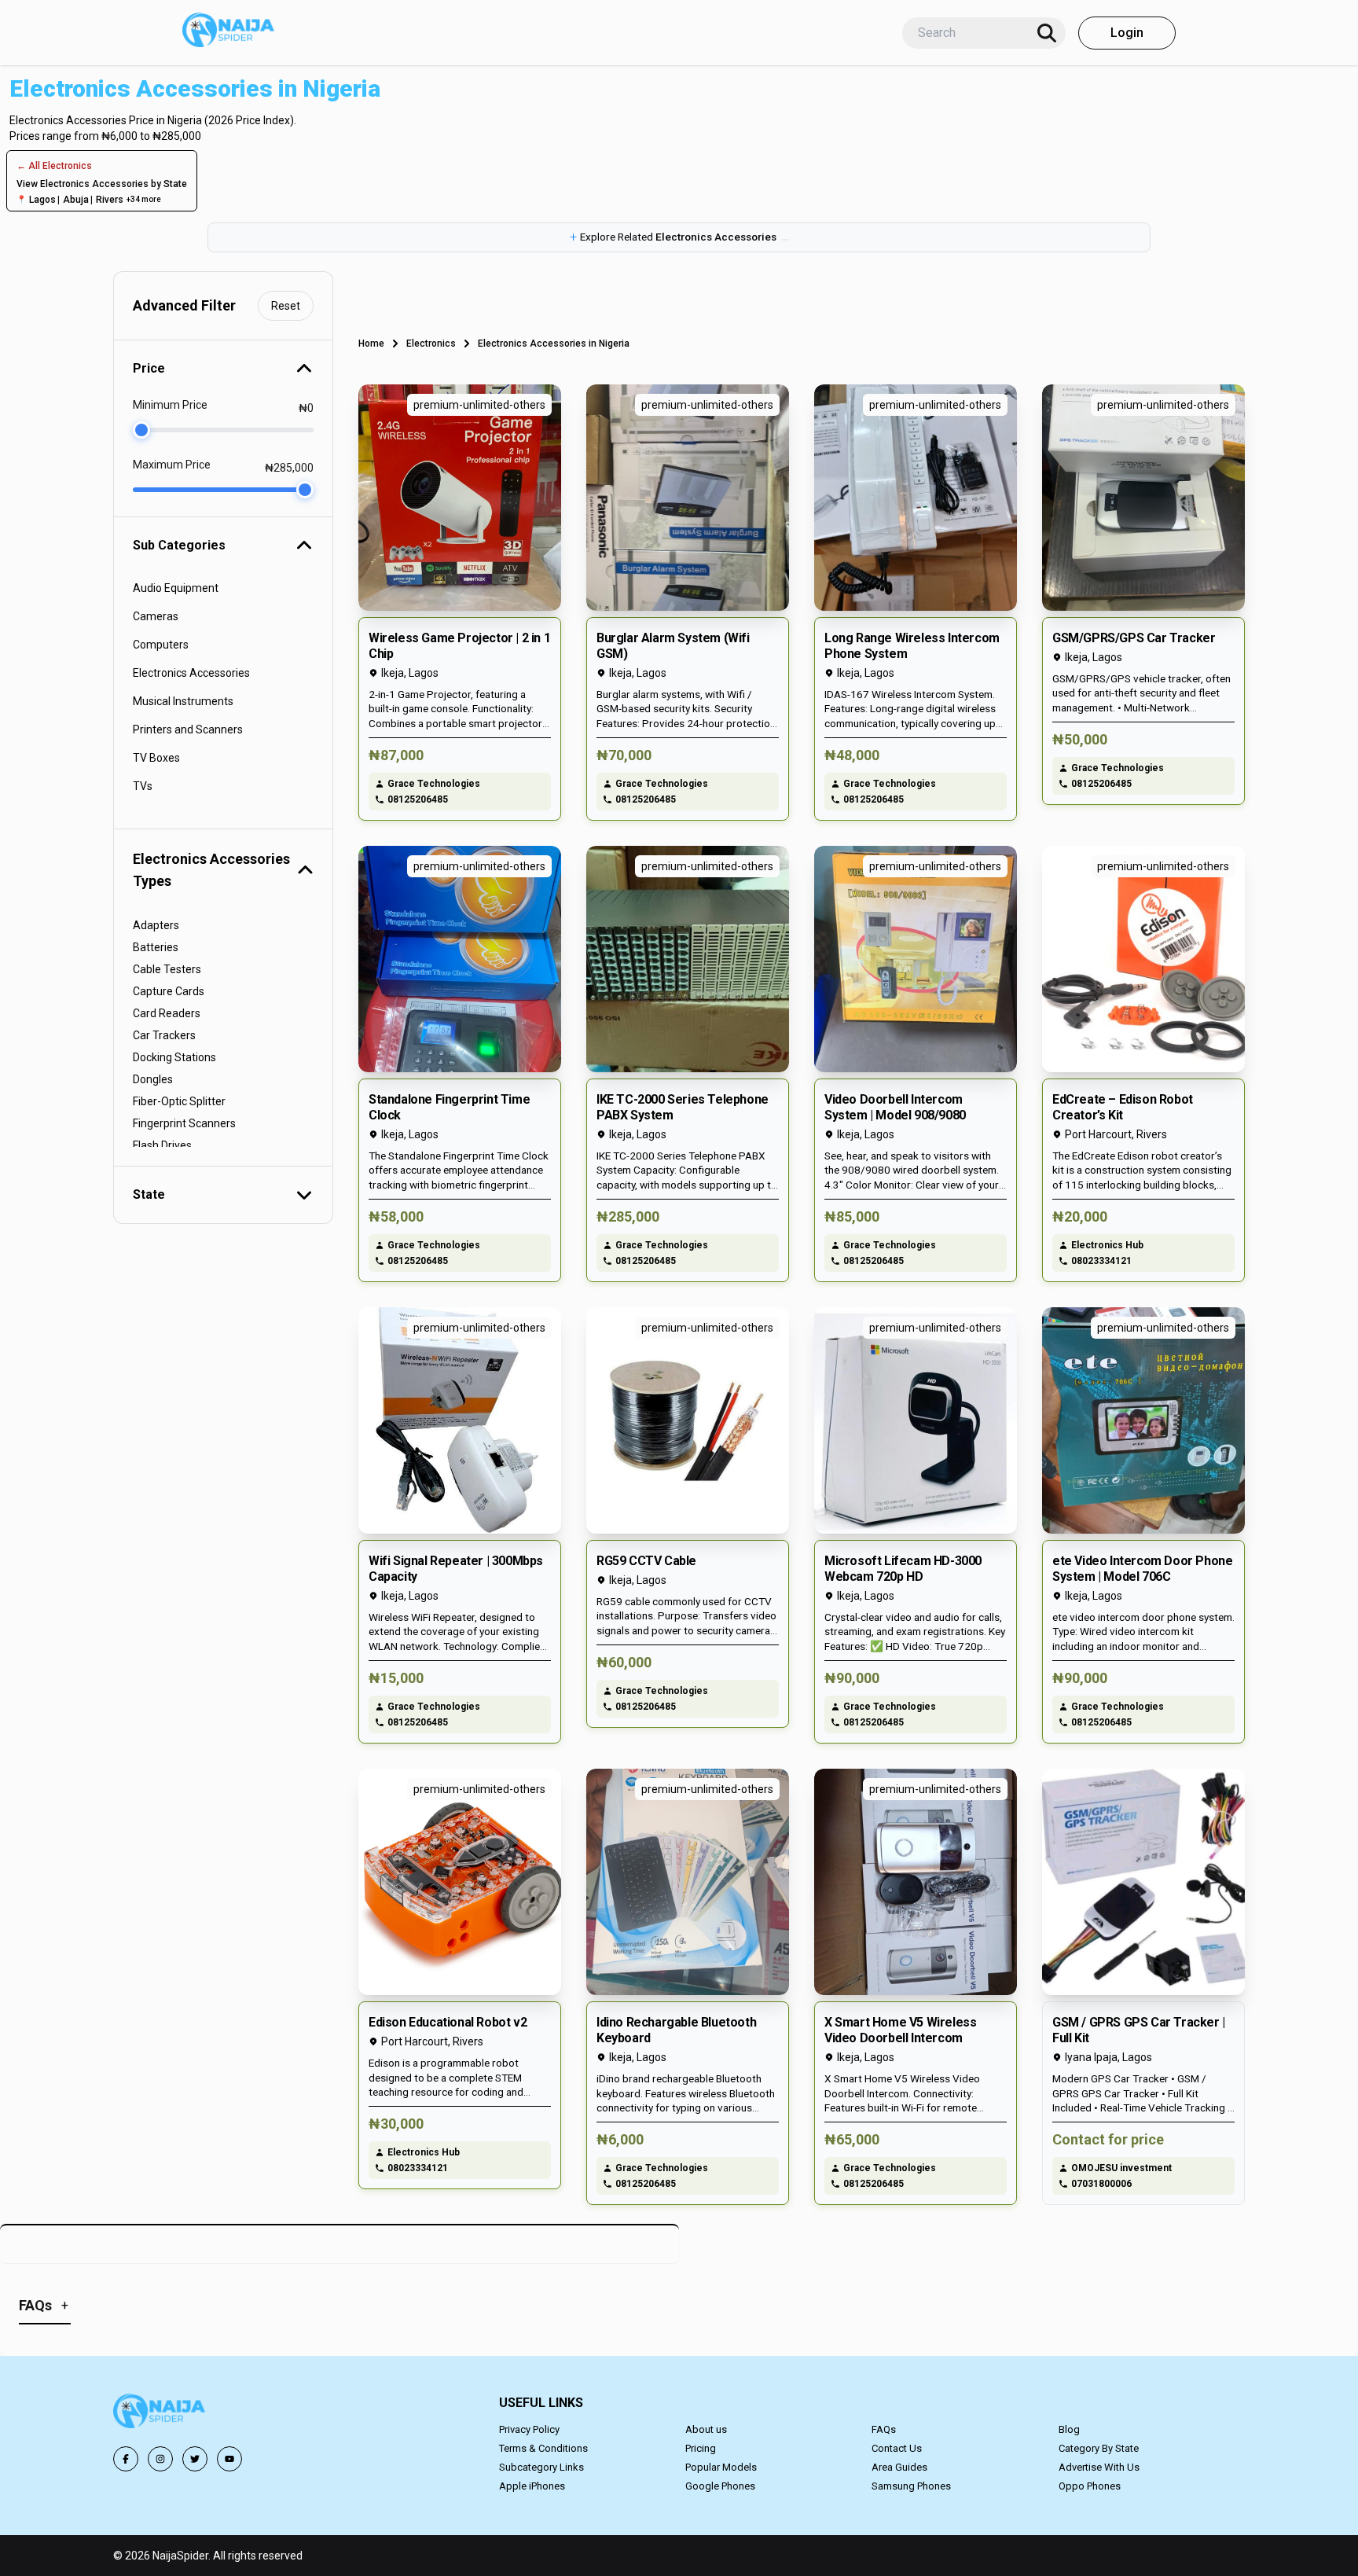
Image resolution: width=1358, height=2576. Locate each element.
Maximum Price (172, 465)
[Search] (1047, 33)
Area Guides (899, 2467)
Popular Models (721, 2467)
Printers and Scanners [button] (188, 729)
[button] (679, 237)
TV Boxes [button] (156, 758)
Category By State (1099, 2448)
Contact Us (897, 2448)
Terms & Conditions (543, 2448)
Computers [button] (161, 645)
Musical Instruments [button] (183, 701)
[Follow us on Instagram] (160, 2459)
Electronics (431, 344)
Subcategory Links (541, 2467)
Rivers (110, 200)
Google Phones (720, 2486)
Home (371, 344)
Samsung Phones (911, 2486)
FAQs (884, 2429)
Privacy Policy (529, 2429)
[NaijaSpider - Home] (160, 2414)
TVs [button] (143, 786)
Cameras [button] (156, 616)
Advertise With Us (1099, 2467)
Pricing (701, 2448)
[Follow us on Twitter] (195, 2459)
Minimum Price (170, 405)
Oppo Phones (1090, 2486)
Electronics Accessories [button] (191, 673)
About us (706, 2429)
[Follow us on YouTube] (229, 2459)
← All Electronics (54, 166)
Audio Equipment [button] (176, 588)
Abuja (76, 200)
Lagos (42, 200)
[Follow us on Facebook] (126, 2459)
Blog (1069, 2429)
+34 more (144, 199)
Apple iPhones (532, 2486)
